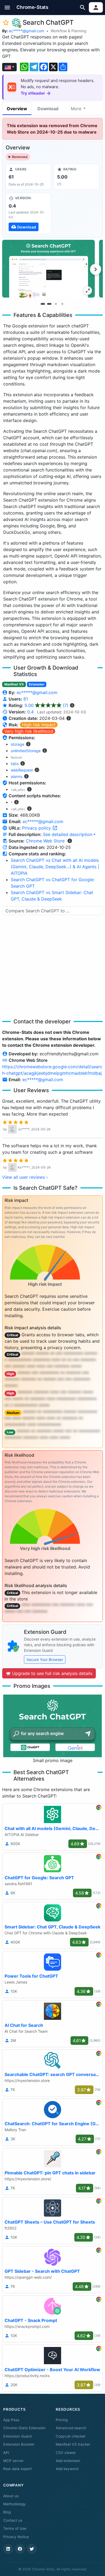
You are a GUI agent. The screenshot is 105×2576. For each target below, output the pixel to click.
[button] (7, 7)
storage (17, 744)
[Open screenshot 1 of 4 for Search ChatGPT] (48, 269)
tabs (15, 764)
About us (11, 2496)
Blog (7, 2512)
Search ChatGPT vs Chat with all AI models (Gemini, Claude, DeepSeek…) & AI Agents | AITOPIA (55, 867)
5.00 (46, 705)
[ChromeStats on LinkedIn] (8, 2549)
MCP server (13, 2461)
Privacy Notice (16, 2537)
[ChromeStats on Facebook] (20, 2549)
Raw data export (17, 2469)
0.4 (30, 712)
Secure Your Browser (45, 1659)
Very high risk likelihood (29, 731)
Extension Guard (17, 2436)
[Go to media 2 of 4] (49, 304)
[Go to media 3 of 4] (56, 304)
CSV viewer (66, 2453)
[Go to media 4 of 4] (62, 304)
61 (26, 699)
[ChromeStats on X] (32, 2549)
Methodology (15, 2504)
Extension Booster (19, 2444)
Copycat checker (71, 2436)
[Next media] (96, 269)
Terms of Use (15, 2528)
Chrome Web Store (45, 841)
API (6, 2453)
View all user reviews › (25, 1177)
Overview (17, 109)
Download (48, 109)
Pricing (62, 2420)
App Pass (11, 2420)
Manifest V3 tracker (73, 2444)
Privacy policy (37, 828)
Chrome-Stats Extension (24, 2428)
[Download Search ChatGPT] (28, 213)
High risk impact (39, 725)
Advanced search (71, 2428)
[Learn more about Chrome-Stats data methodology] (70, 841)
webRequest (22, 770)
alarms (17, 776)
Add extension (68, 2461)
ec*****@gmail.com (27, 31)
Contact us (13, 2520)
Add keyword (67, 2469)
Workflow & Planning (69, 31)
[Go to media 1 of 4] (43, 304)
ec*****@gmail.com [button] (43, 821)
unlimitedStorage (26, 751)
